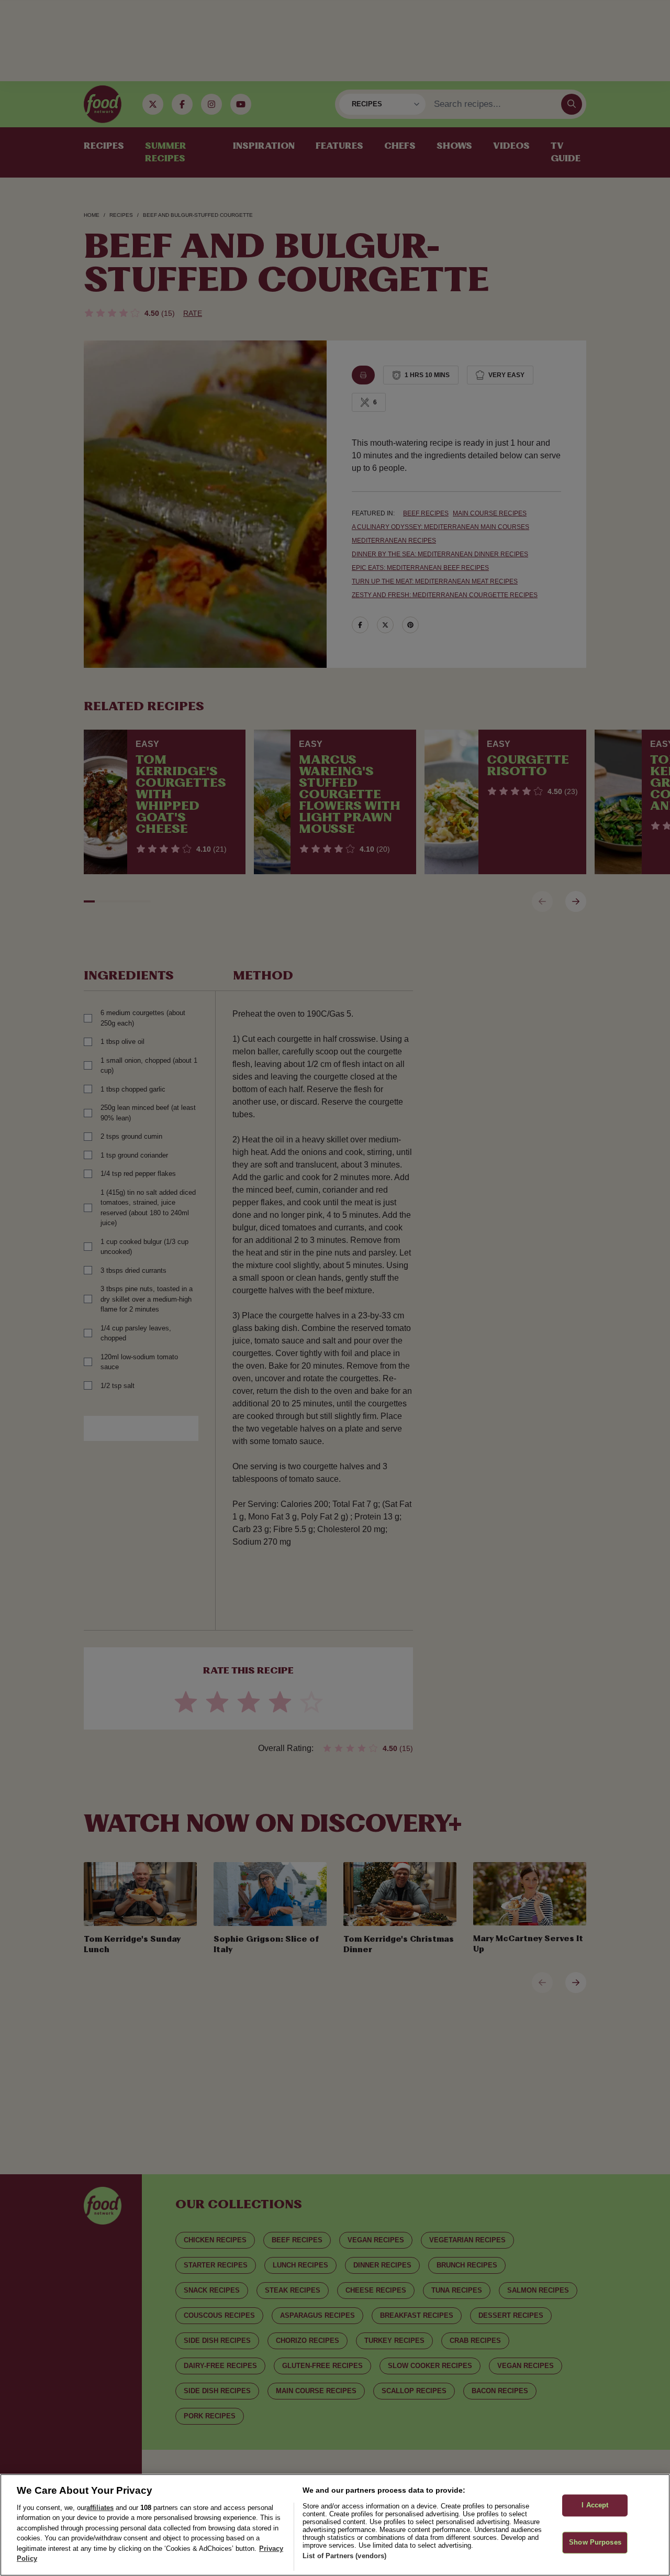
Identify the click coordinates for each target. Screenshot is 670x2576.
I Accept (595, 2506)
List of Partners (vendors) (344, 2556)
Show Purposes (595, 2542)
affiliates (100, 2508)
